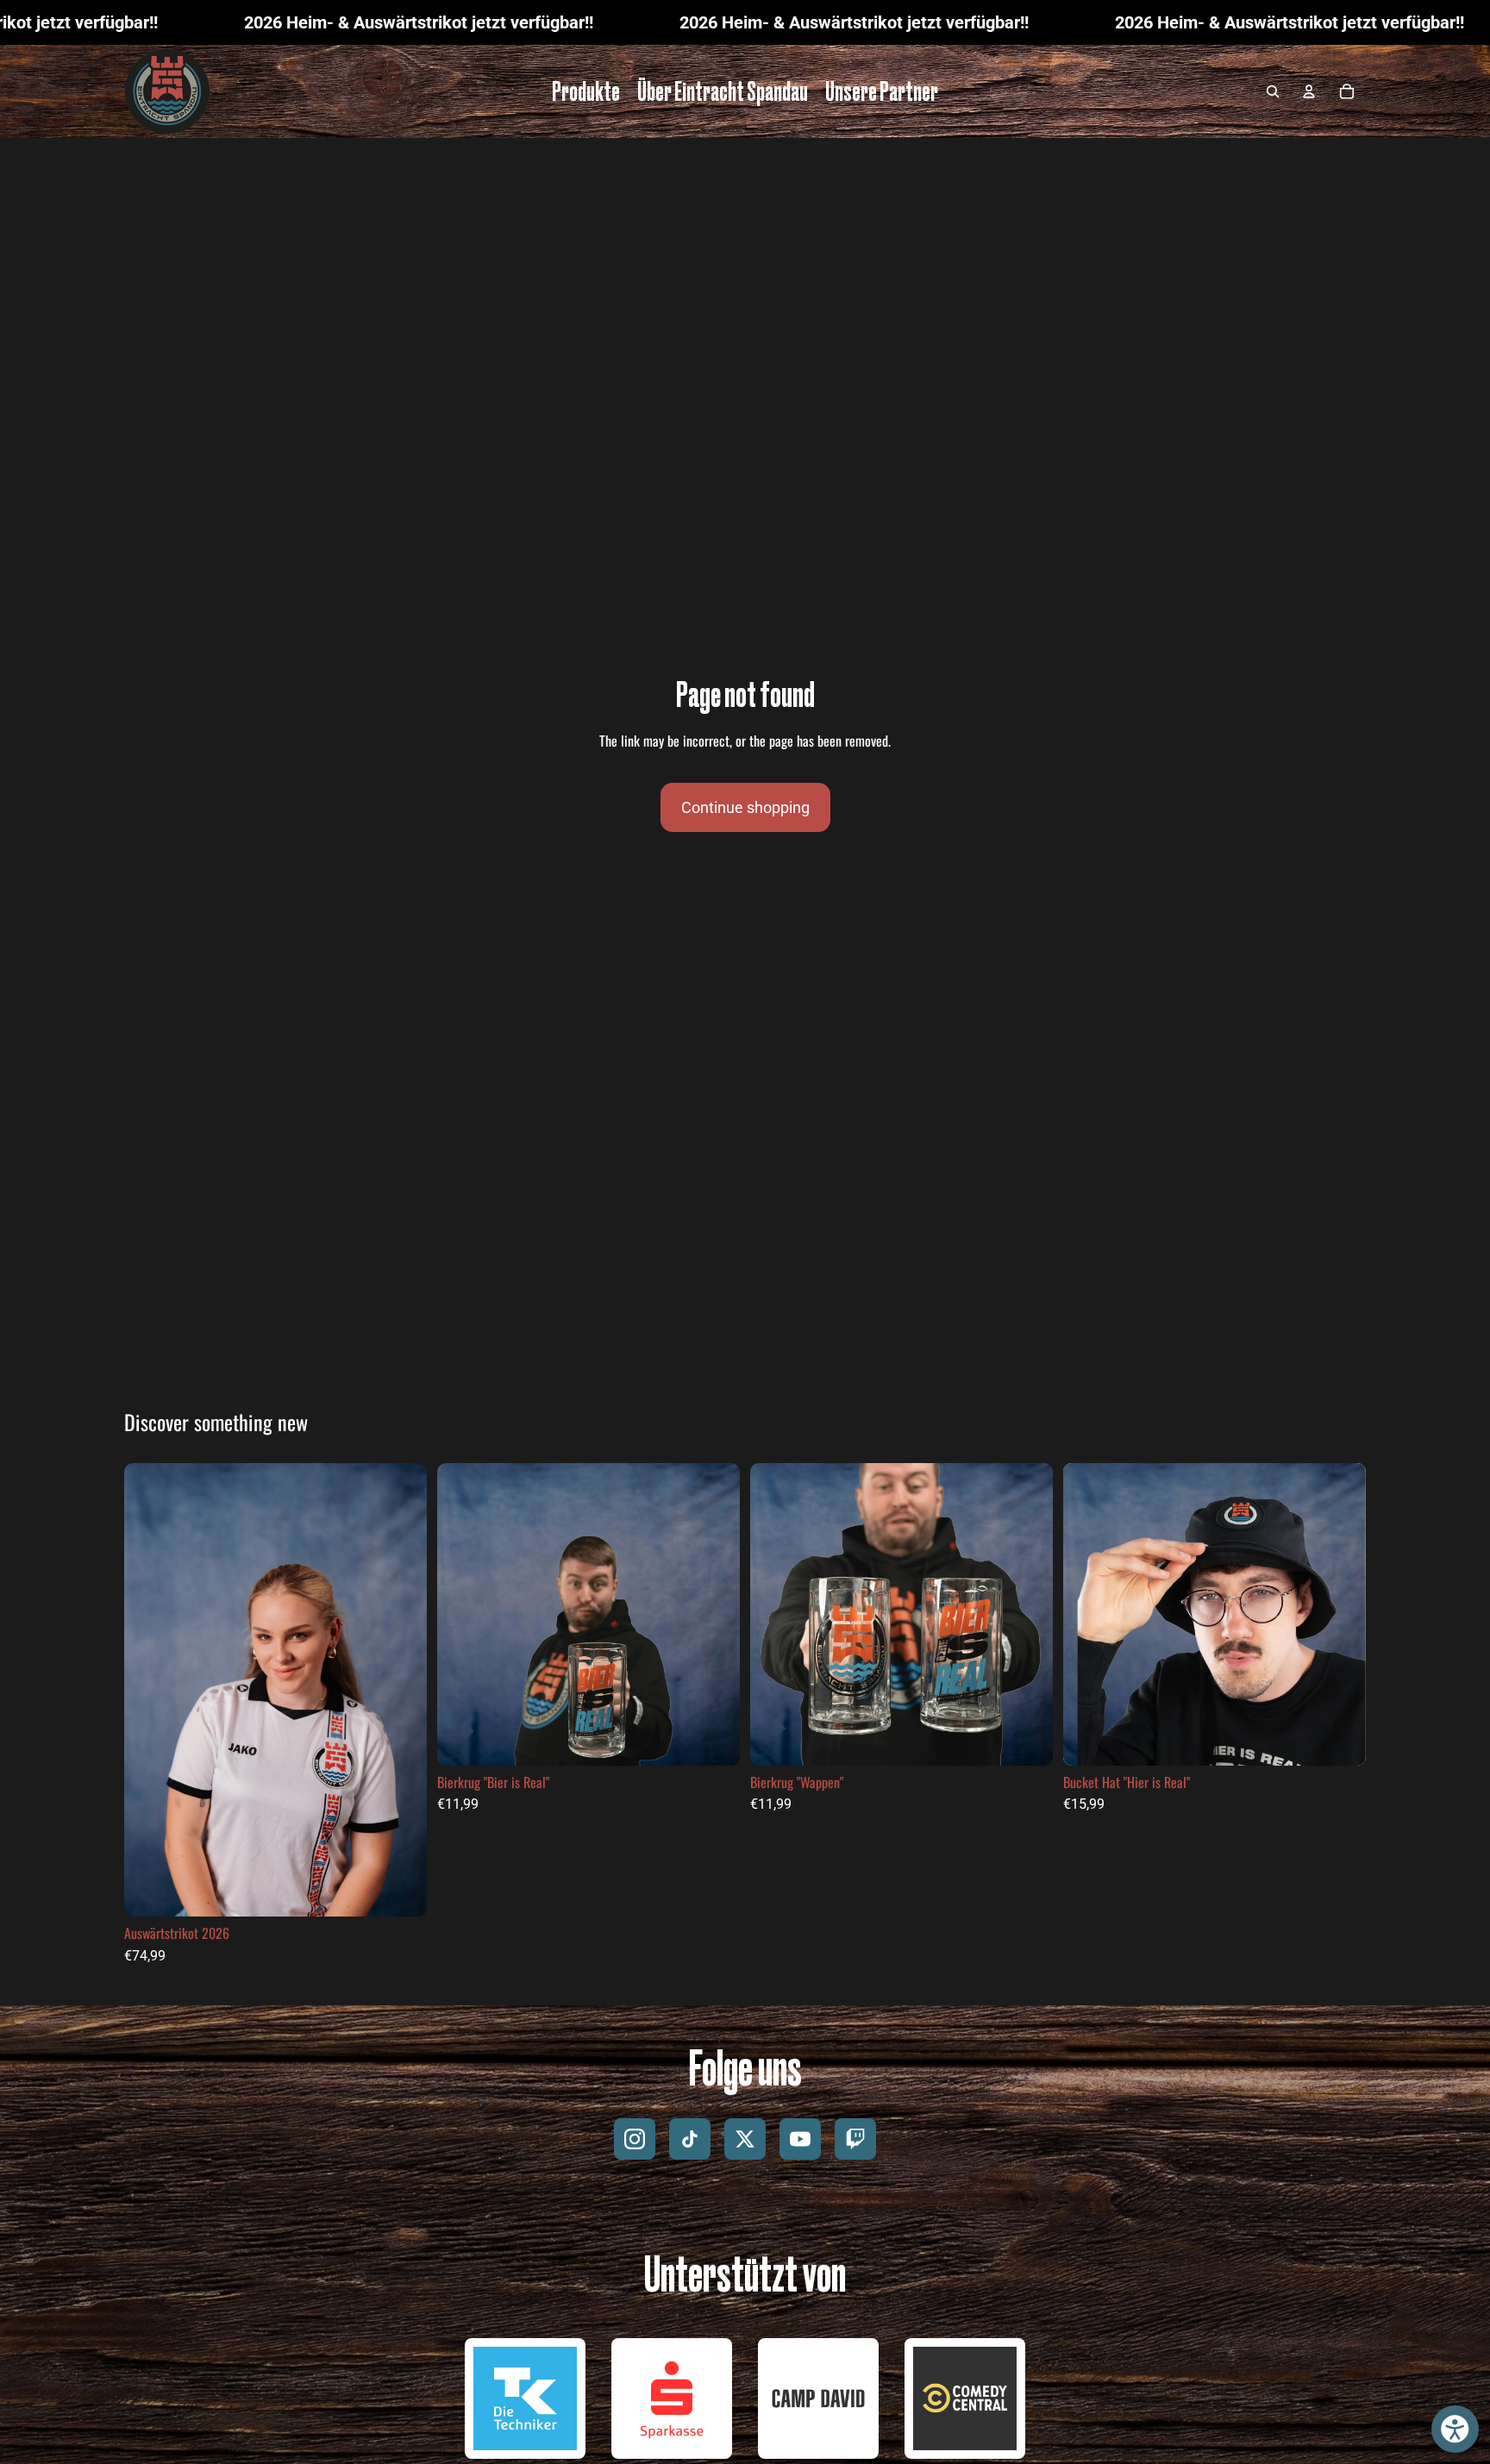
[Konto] (1309, 91)
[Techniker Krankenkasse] (525, 2398)
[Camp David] (818, 2398)
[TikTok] (690, 2139)
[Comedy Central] (965, 2398)
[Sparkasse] (672, 2398)
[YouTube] (800, 2139)
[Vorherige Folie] (150, 1690)
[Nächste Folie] (401, 1690)
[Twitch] (855, 2139)
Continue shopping (745, 807)
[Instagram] (635, 2139)
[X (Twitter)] (745, 2139)
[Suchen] (1273, 91)
